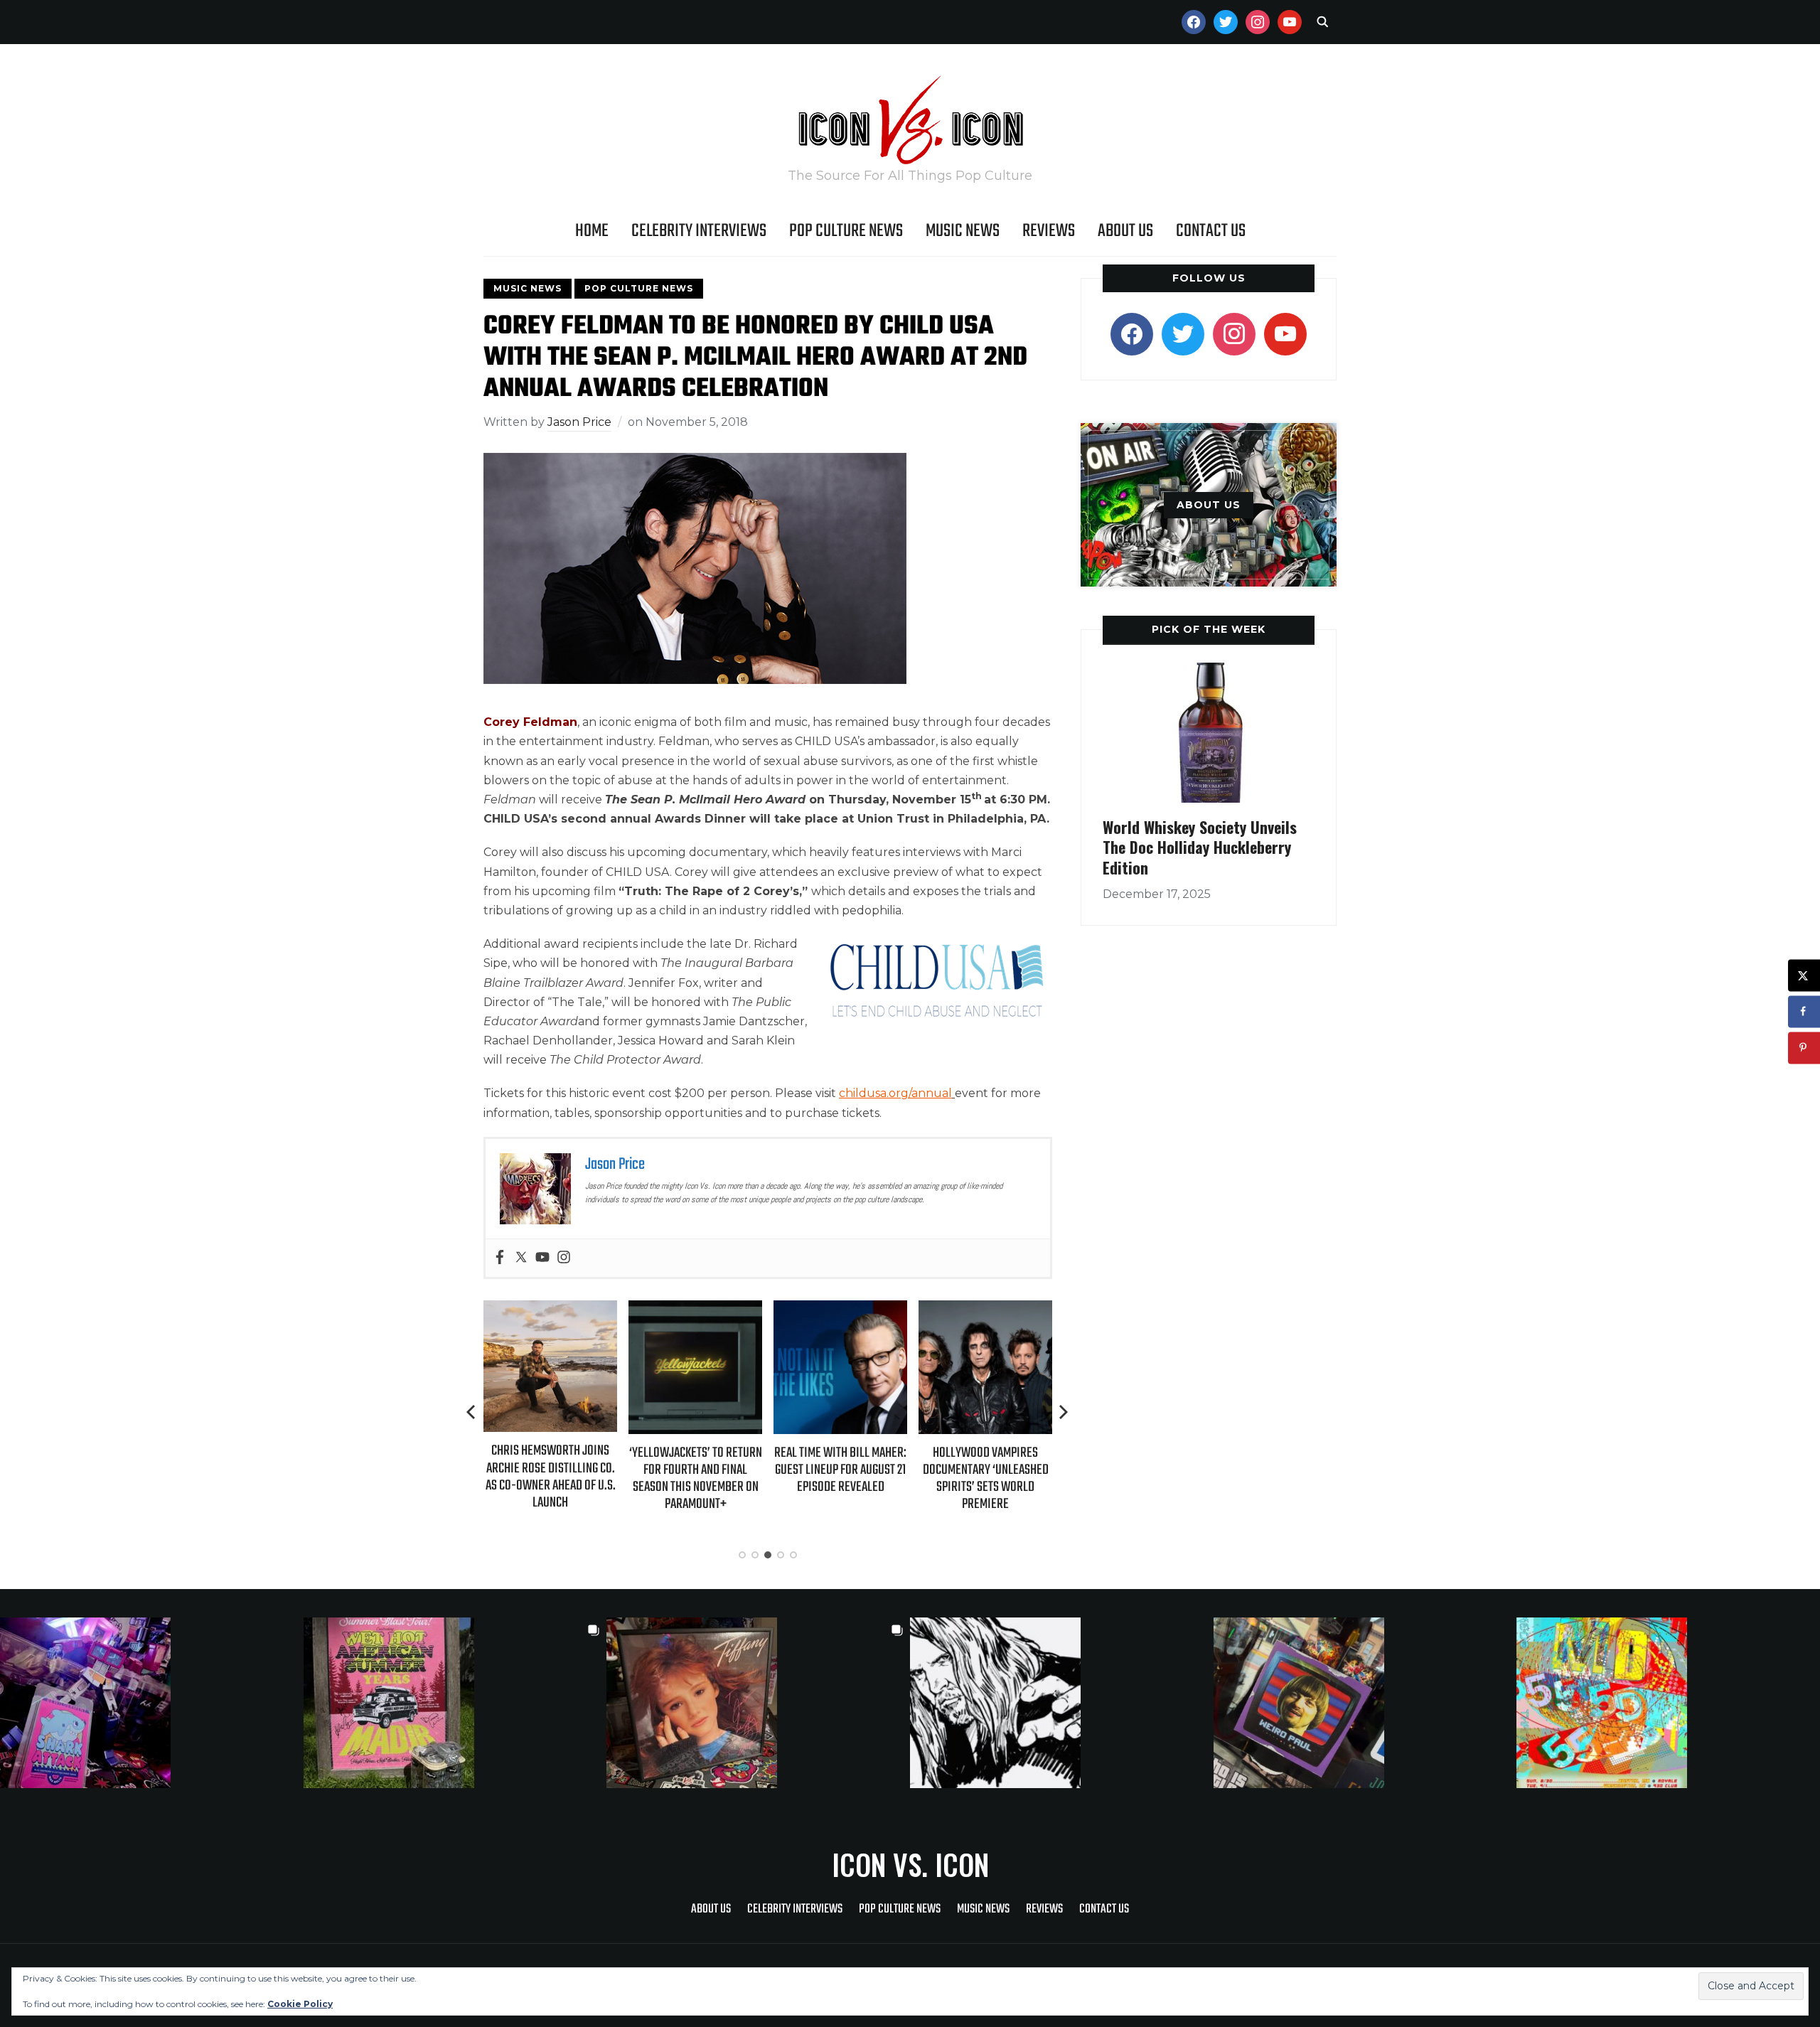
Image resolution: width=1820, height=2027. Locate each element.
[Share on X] (1804, 975)
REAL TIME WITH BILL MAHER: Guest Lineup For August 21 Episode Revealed (840, 1470)
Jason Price (579, 422)
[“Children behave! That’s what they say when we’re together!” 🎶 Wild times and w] (758, 1703)
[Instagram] (564, 1258)
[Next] (1064, 1412)
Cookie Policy (300, 2004)
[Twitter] (521, 1258)
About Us (1125, 231)
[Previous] (472, 1412)
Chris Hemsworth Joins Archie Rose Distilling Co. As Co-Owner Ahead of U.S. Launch (551, 1477)
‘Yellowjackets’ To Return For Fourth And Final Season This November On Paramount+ (696, 1479)
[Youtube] (542, 1258)
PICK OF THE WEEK (1209, 629)
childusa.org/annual (895, 1093)
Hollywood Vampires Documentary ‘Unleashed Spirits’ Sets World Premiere (986, 1479)
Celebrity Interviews (699, 231)
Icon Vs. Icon (910, 1864)
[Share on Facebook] (1804, 1011)
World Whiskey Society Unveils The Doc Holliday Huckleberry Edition (1200, 847)
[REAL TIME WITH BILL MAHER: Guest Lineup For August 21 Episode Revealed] (840, 1310)
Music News (963, 231)
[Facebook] (500, 1258)
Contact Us (1211, 231)
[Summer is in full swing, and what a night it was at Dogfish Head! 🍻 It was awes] (455, 1703)
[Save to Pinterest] (1804, 1048)
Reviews (1049, 231)
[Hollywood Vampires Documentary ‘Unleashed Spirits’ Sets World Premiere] (985, 1310)
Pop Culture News (846, 231)
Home (592, 231)
